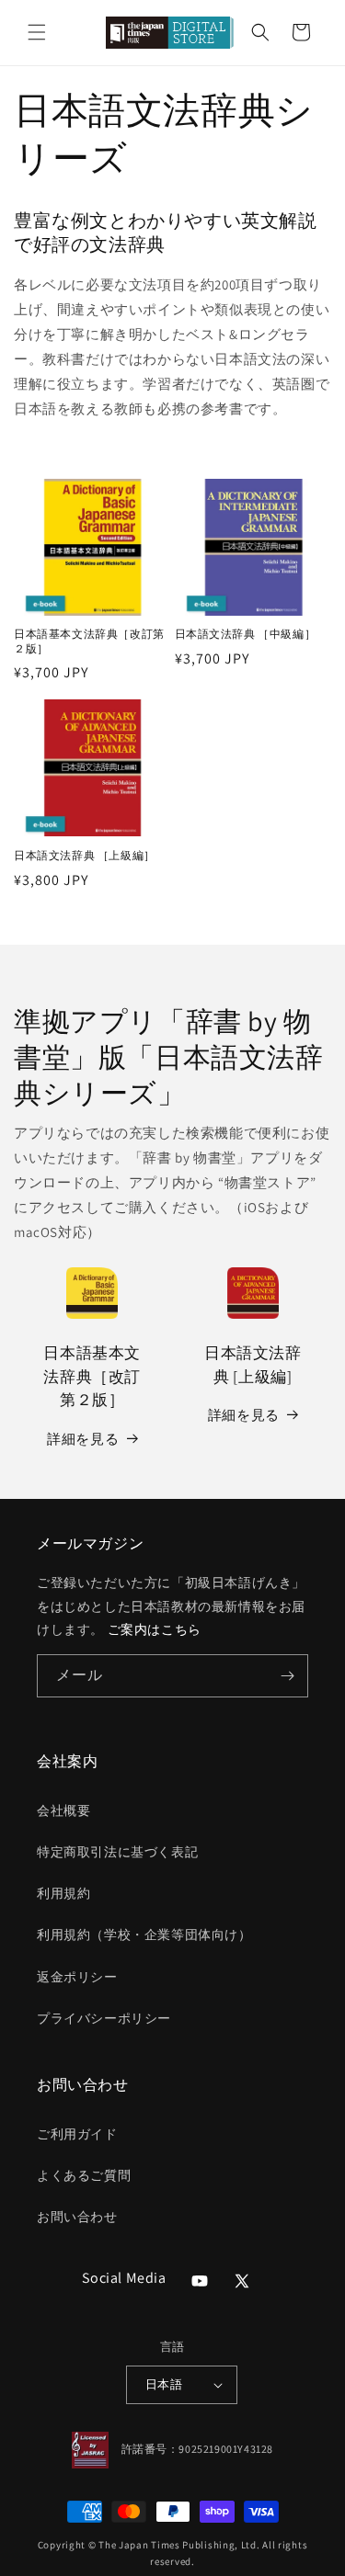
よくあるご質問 (84, 2175)
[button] (37, 32)
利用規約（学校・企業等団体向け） (144, 1935)
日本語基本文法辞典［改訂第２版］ (89, 641)
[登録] (287, 1676)
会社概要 (63, 1810)
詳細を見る (83, 1439)
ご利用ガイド (77, 2134)
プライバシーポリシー (104, 2018)
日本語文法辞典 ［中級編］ (246, 634)
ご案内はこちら (155, 1629)
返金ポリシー (77, 1977)
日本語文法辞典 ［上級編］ (85, 855)
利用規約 (63, 1893)
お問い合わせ (77, 2217)
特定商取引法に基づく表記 (117, 1852)
